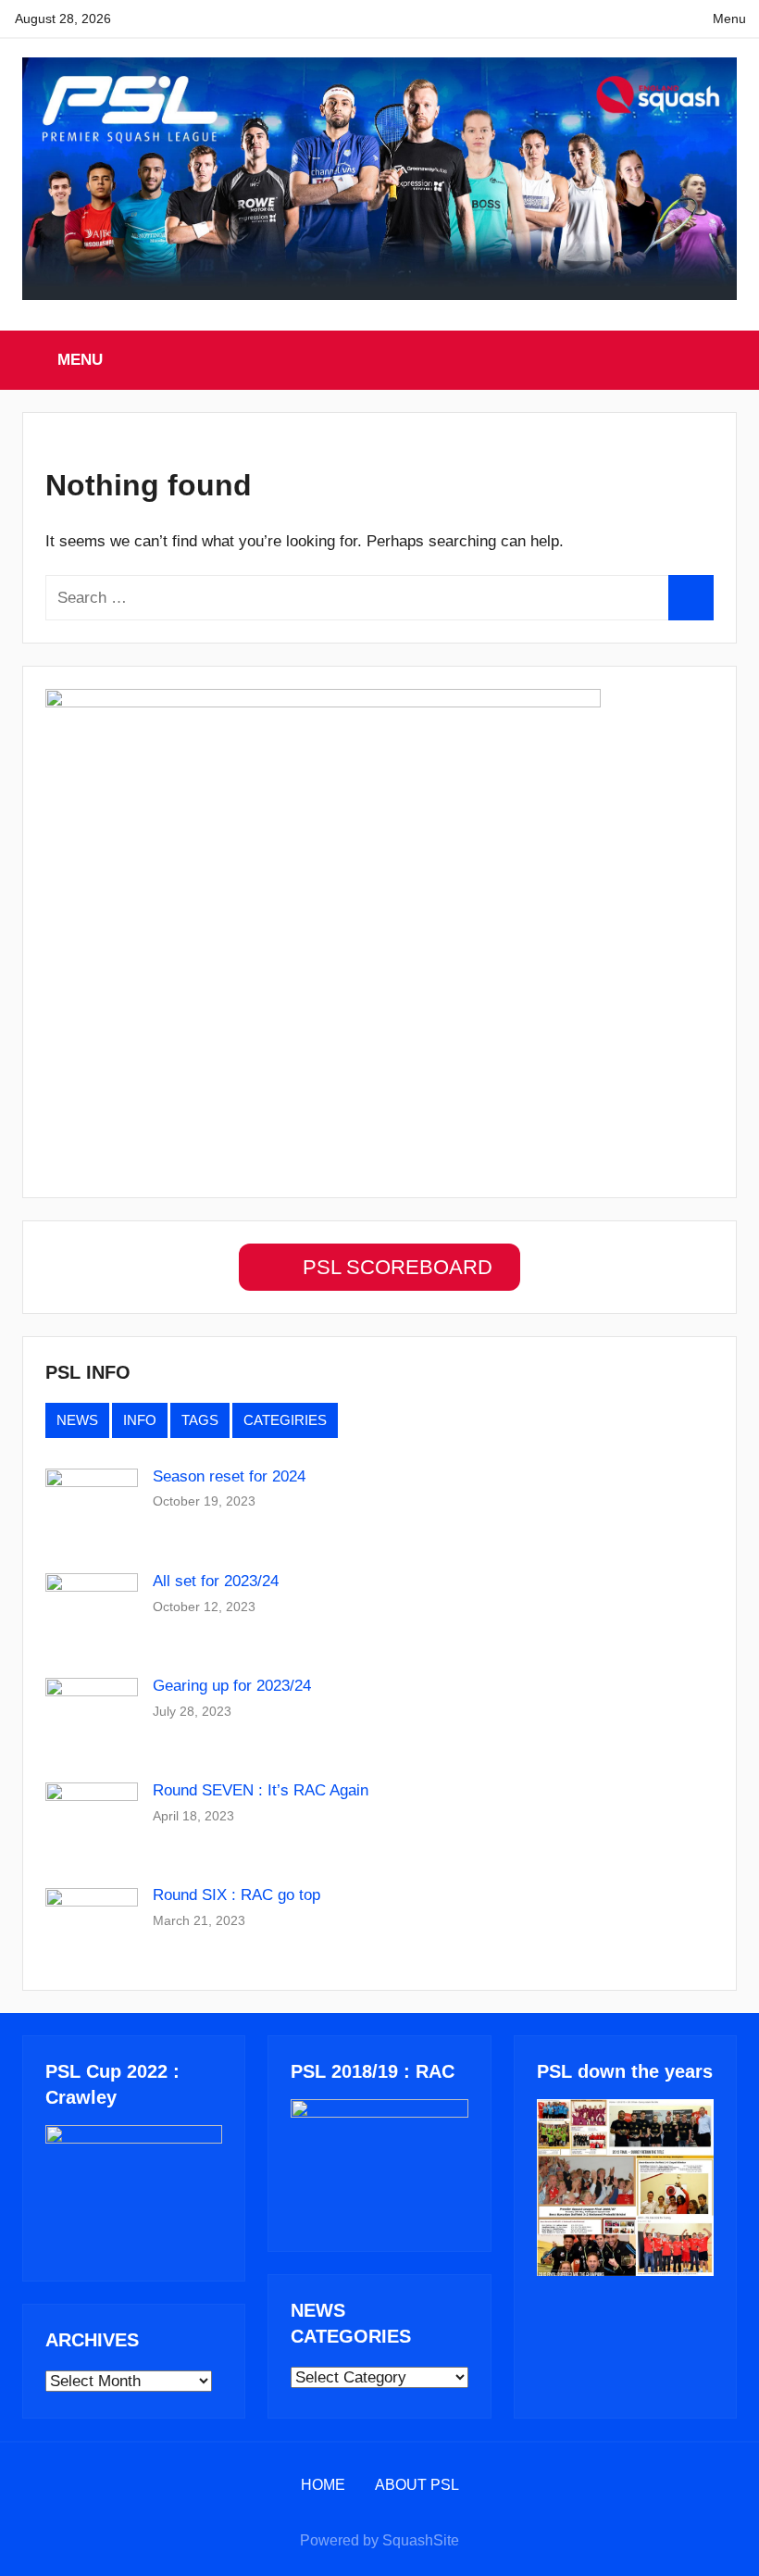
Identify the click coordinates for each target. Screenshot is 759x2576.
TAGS (200, 1420)
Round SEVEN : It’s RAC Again (261, 1790)
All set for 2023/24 (216, 1581)
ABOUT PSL (417, 2485)
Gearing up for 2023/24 (232, 1686)
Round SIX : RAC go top (236, 1895)
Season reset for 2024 (229, 1476)
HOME (323, 2485)
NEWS (77, 1420)
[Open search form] (725, 360)
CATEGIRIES (285, 1420)
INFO (140, 1420)
